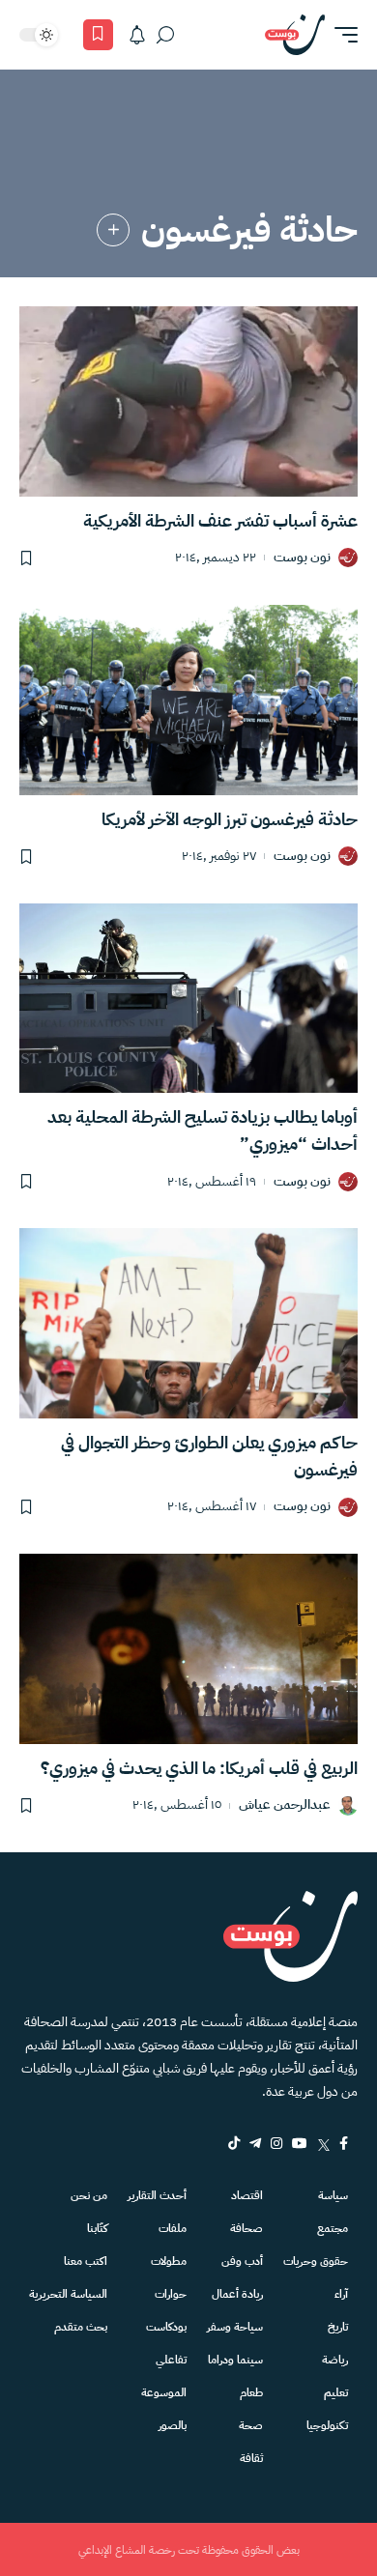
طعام (251, 2392)
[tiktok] (234, 2143)
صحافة (246, 2228)
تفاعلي (171, 2360)
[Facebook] (344, 2143)
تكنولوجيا (327, 2425)
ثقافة (251, 2458)
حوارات (171, 2294)
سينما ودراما (235, 2360)
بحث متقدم (81, 2327)
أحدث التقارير (157, 2195)
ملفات (173, 2228)
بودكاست (166, 2327)
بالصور (173, 2425)
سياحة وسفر (235, 2327)
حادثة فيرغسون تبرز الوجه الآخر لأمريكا (230, 819)
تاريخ (338, 2327)
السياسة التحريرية (68, 2294)
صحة (251, 2425)
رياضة (335, 2360)
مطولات (169, 2261)
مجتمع (333, 2228)
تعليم (336, 2392)
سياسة (333, 2195)
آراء (341, 2294)
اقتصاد (247, 2195)
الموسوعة (164, 2392)
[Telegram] (255, 2143)
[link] (113, 230)
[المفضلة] (98, 35)
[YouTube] (300, 2143)
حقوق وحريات (316, 2261)
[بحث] (165, 35)
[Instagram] (276, 2143)
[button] (341, 35)
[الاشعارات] (137, 35)
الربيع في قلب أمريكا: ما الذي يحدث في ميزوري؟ (199, 1768)
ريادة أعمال (237, 2294)
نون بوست (302, 558)
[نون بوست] (295, 35)
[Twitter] (323, 2143)
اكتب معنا (86, 2261)
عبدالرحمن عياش (285, 1805)
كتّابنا (97, 2228)
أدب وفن (242, 2261)
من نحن (89, 2195)
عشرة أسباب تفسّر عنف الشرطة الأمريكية (220, 520)
